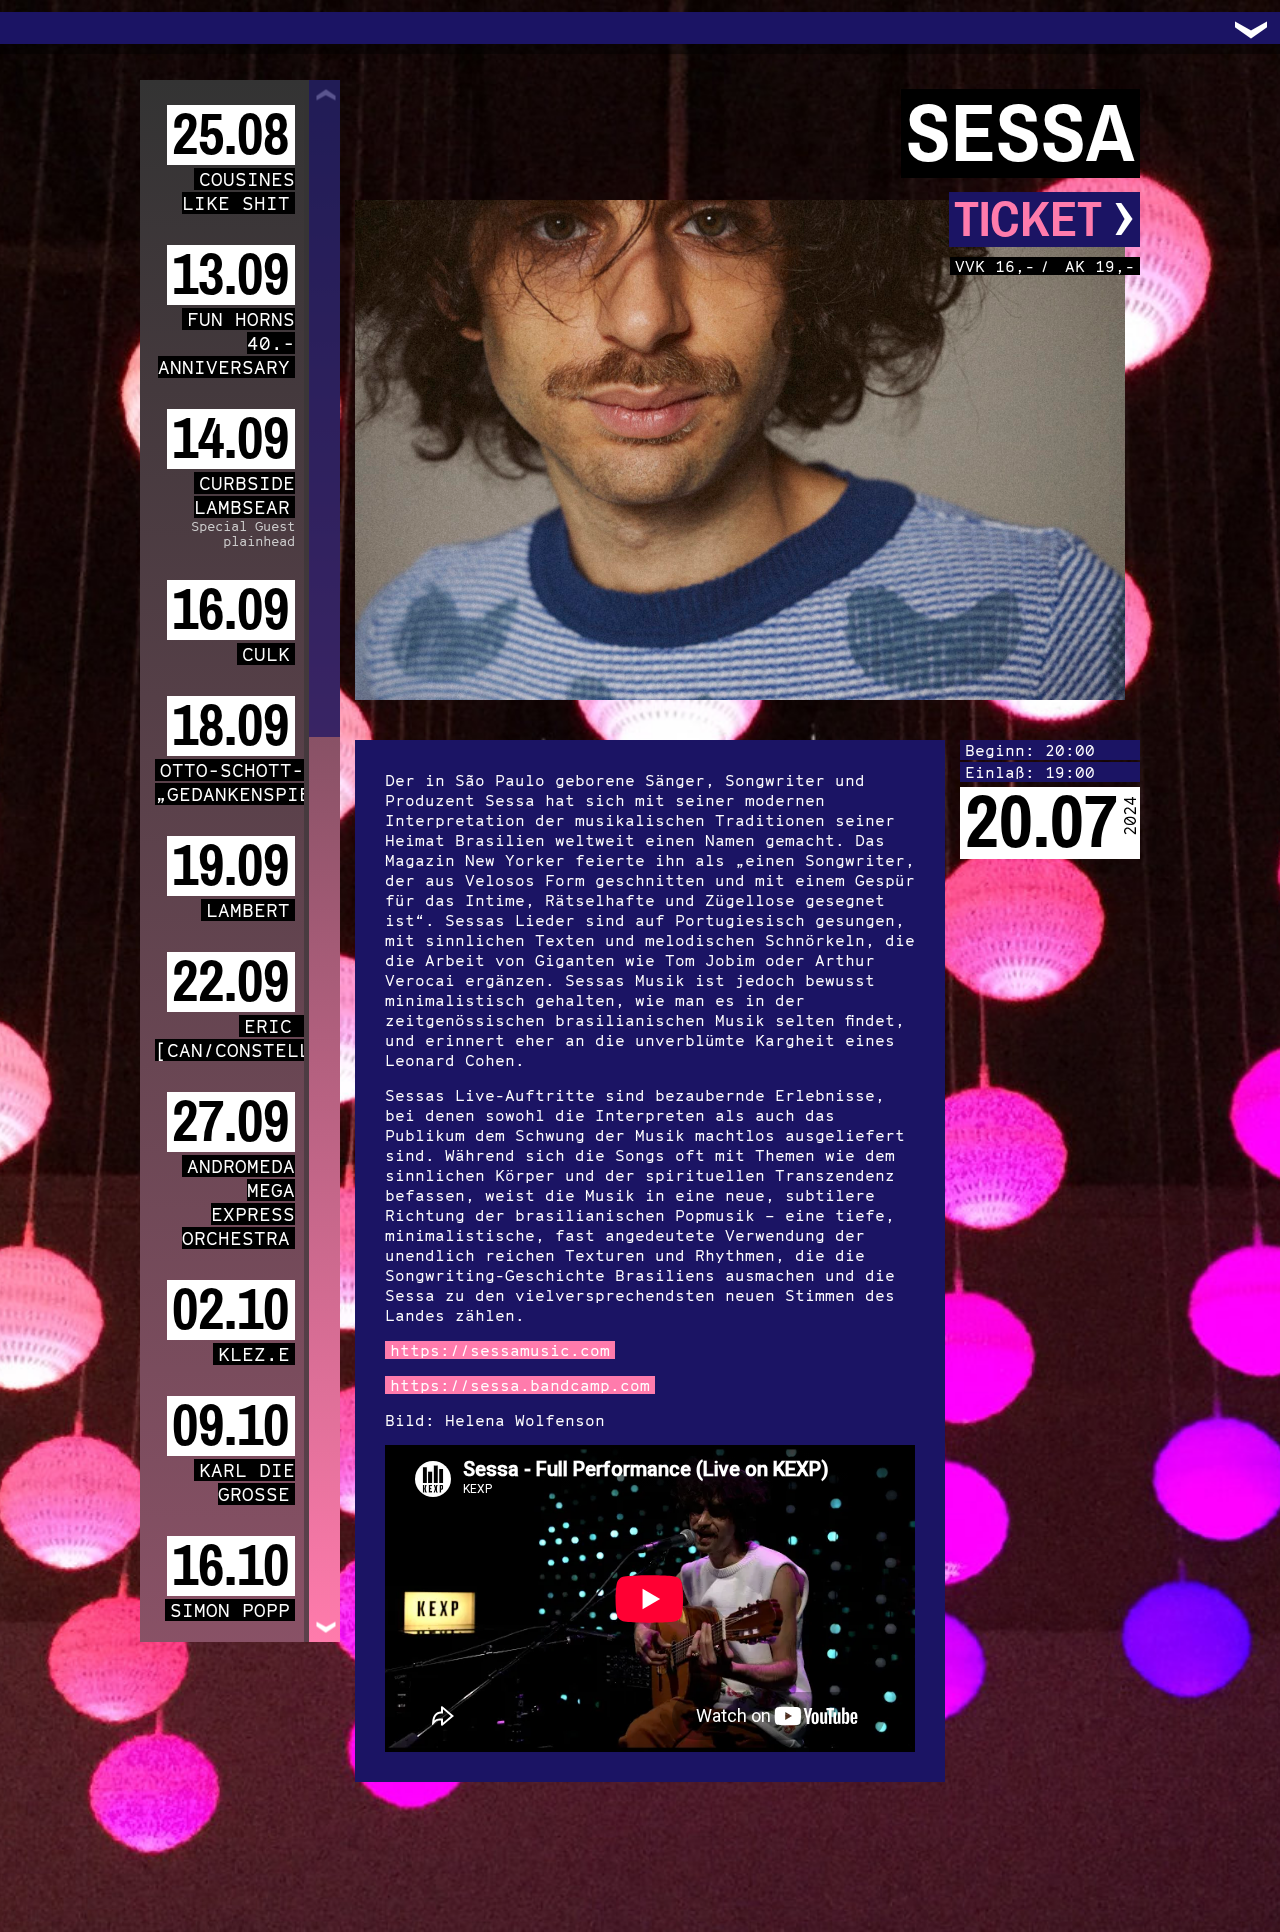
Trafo (40, 28)
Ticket (1044, 219)
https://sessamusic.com (500, 1350)
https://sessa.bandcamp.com (520, 1385)
